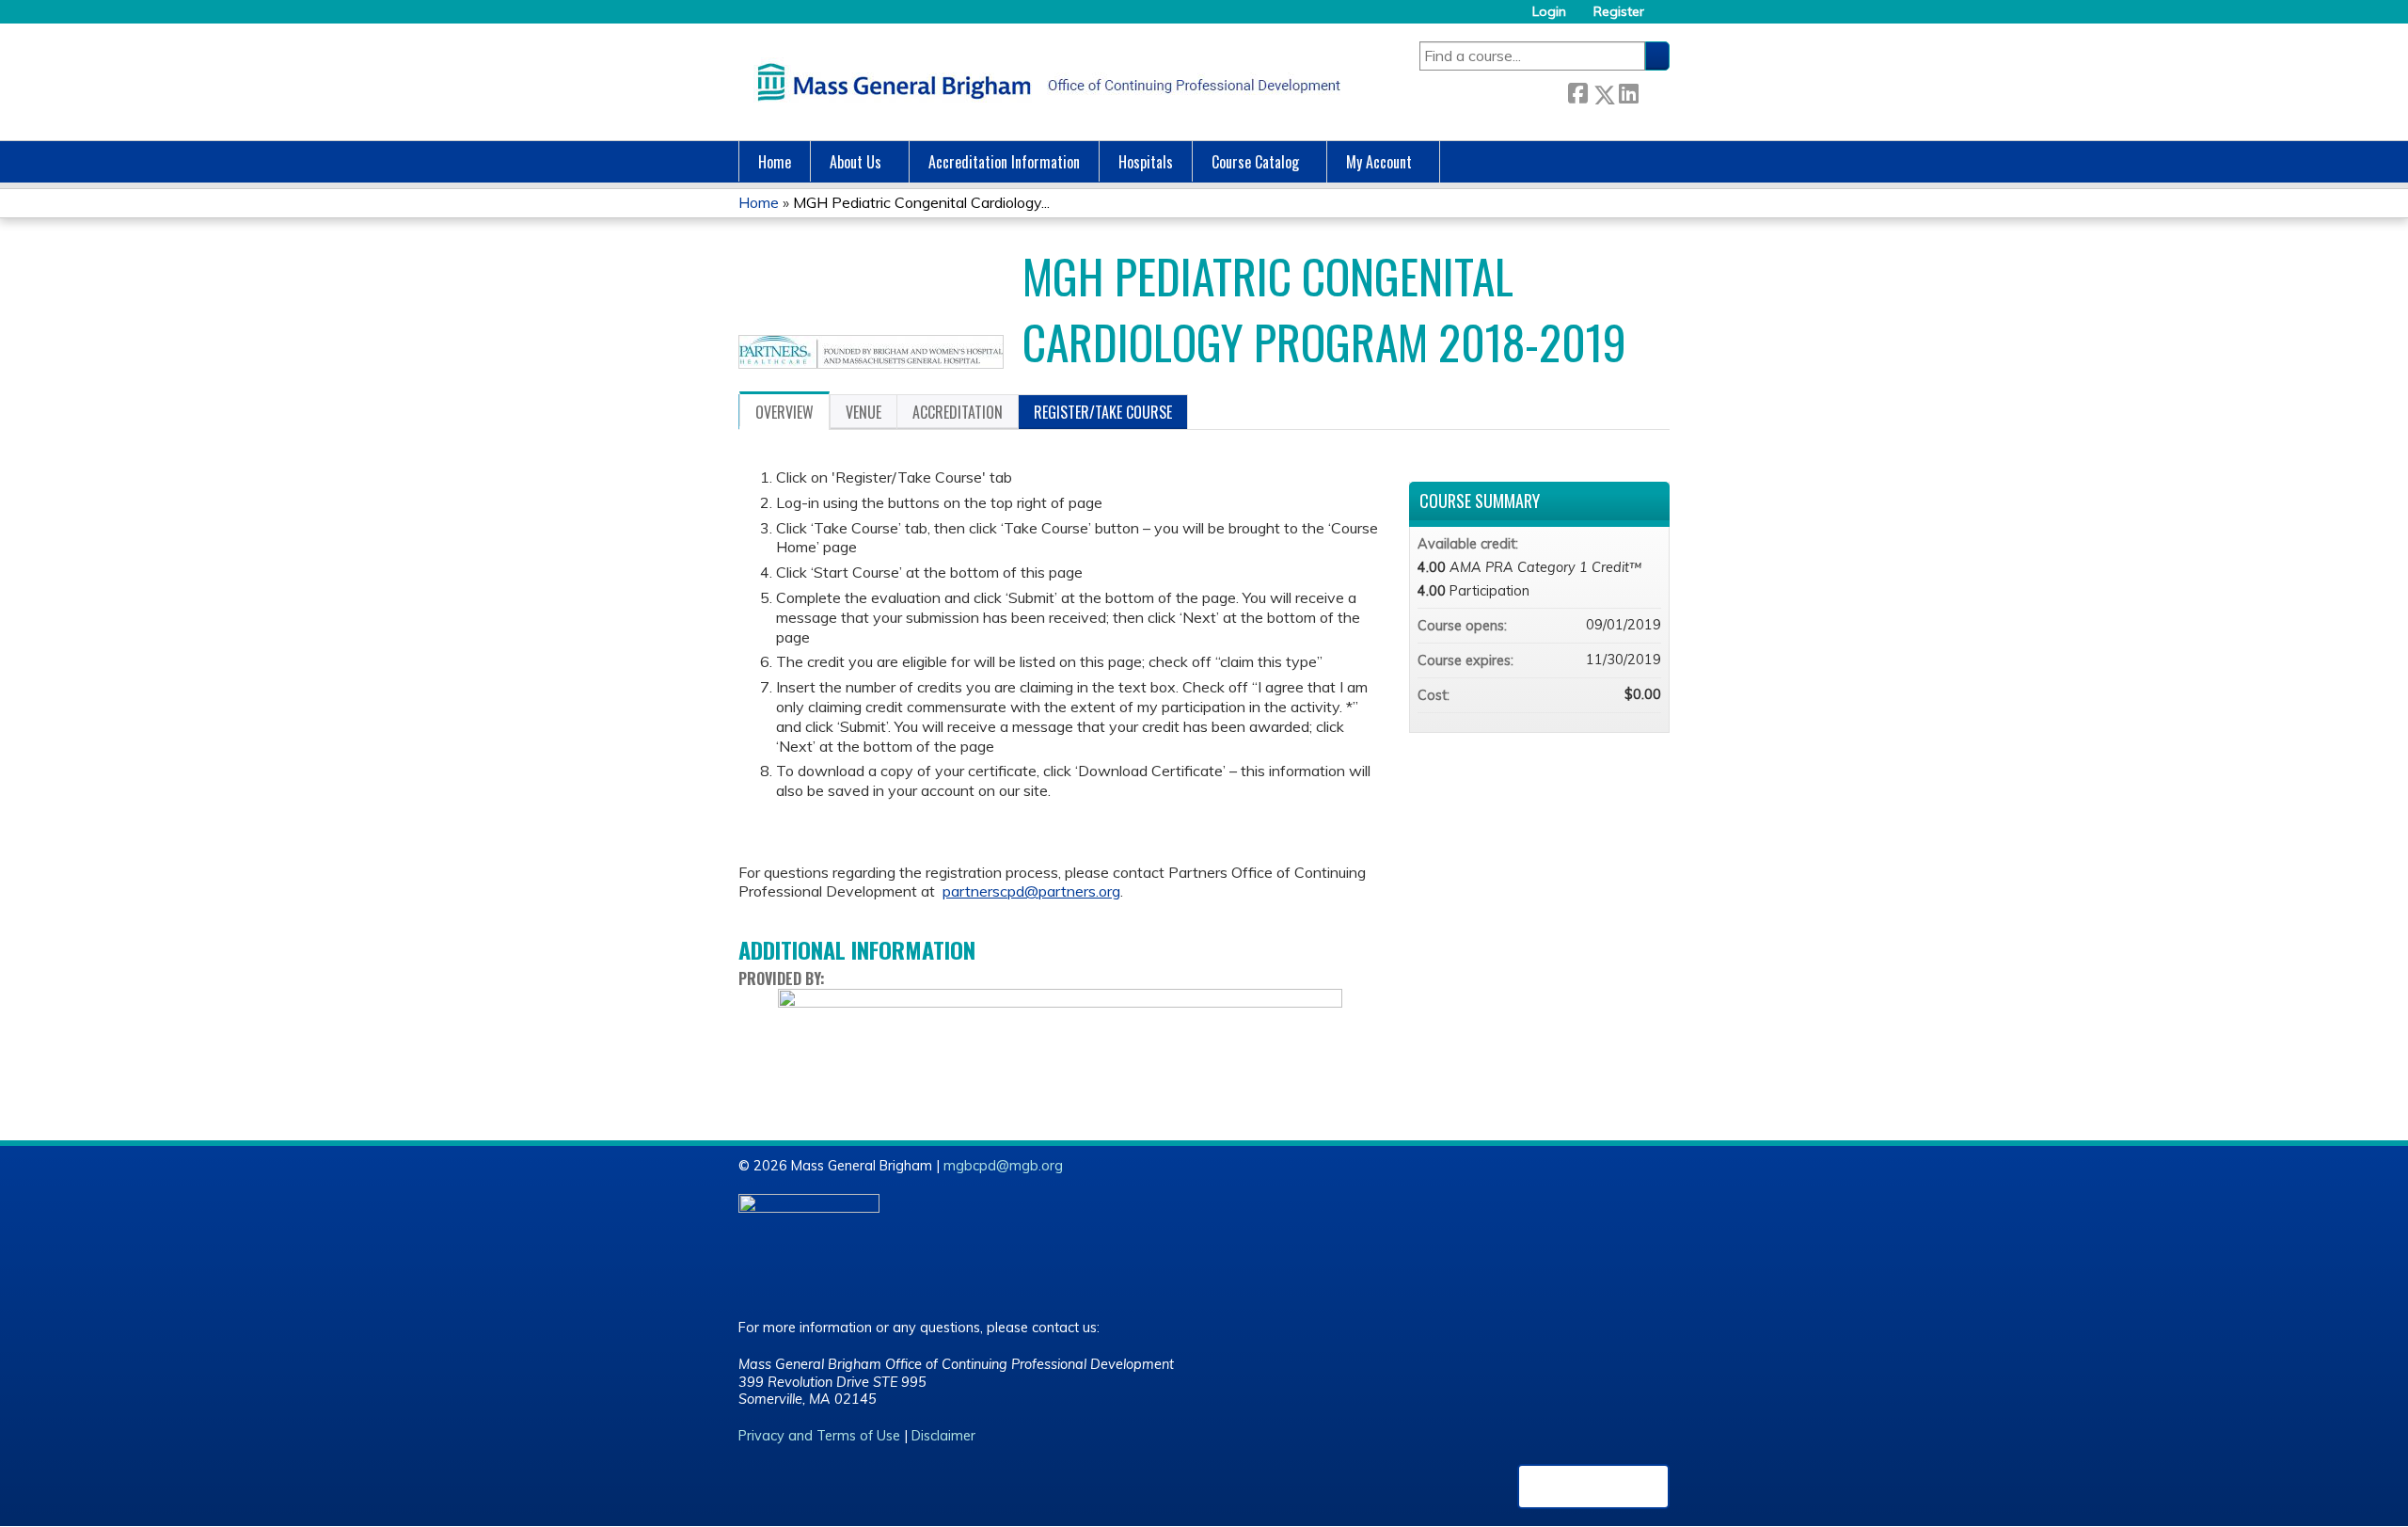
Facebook (1577, 91)
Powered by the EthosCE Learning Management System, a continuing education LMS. (1593, 1487)
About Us (855, 162)
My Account (1379, 162)
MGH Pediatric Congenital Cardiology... (921, 202)
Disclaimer (943, 1436)
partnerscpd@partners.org (1031, 891)
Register (1619, 12)
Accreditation (958, 412)
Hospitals (1146, 162)
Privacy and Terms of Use (819, 1436)
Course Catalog (1255, 162)
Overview (784, 412)
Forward (1654, 91)
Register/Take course (1103, 412)
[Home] (1044, 82)
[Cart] (1664, 18)
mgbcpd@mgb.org (1003, 1166)
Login (1549, 12)
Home (775, 162)
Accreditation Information (1004, 162)
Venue (863, 412)
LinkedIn (1628, 91)
